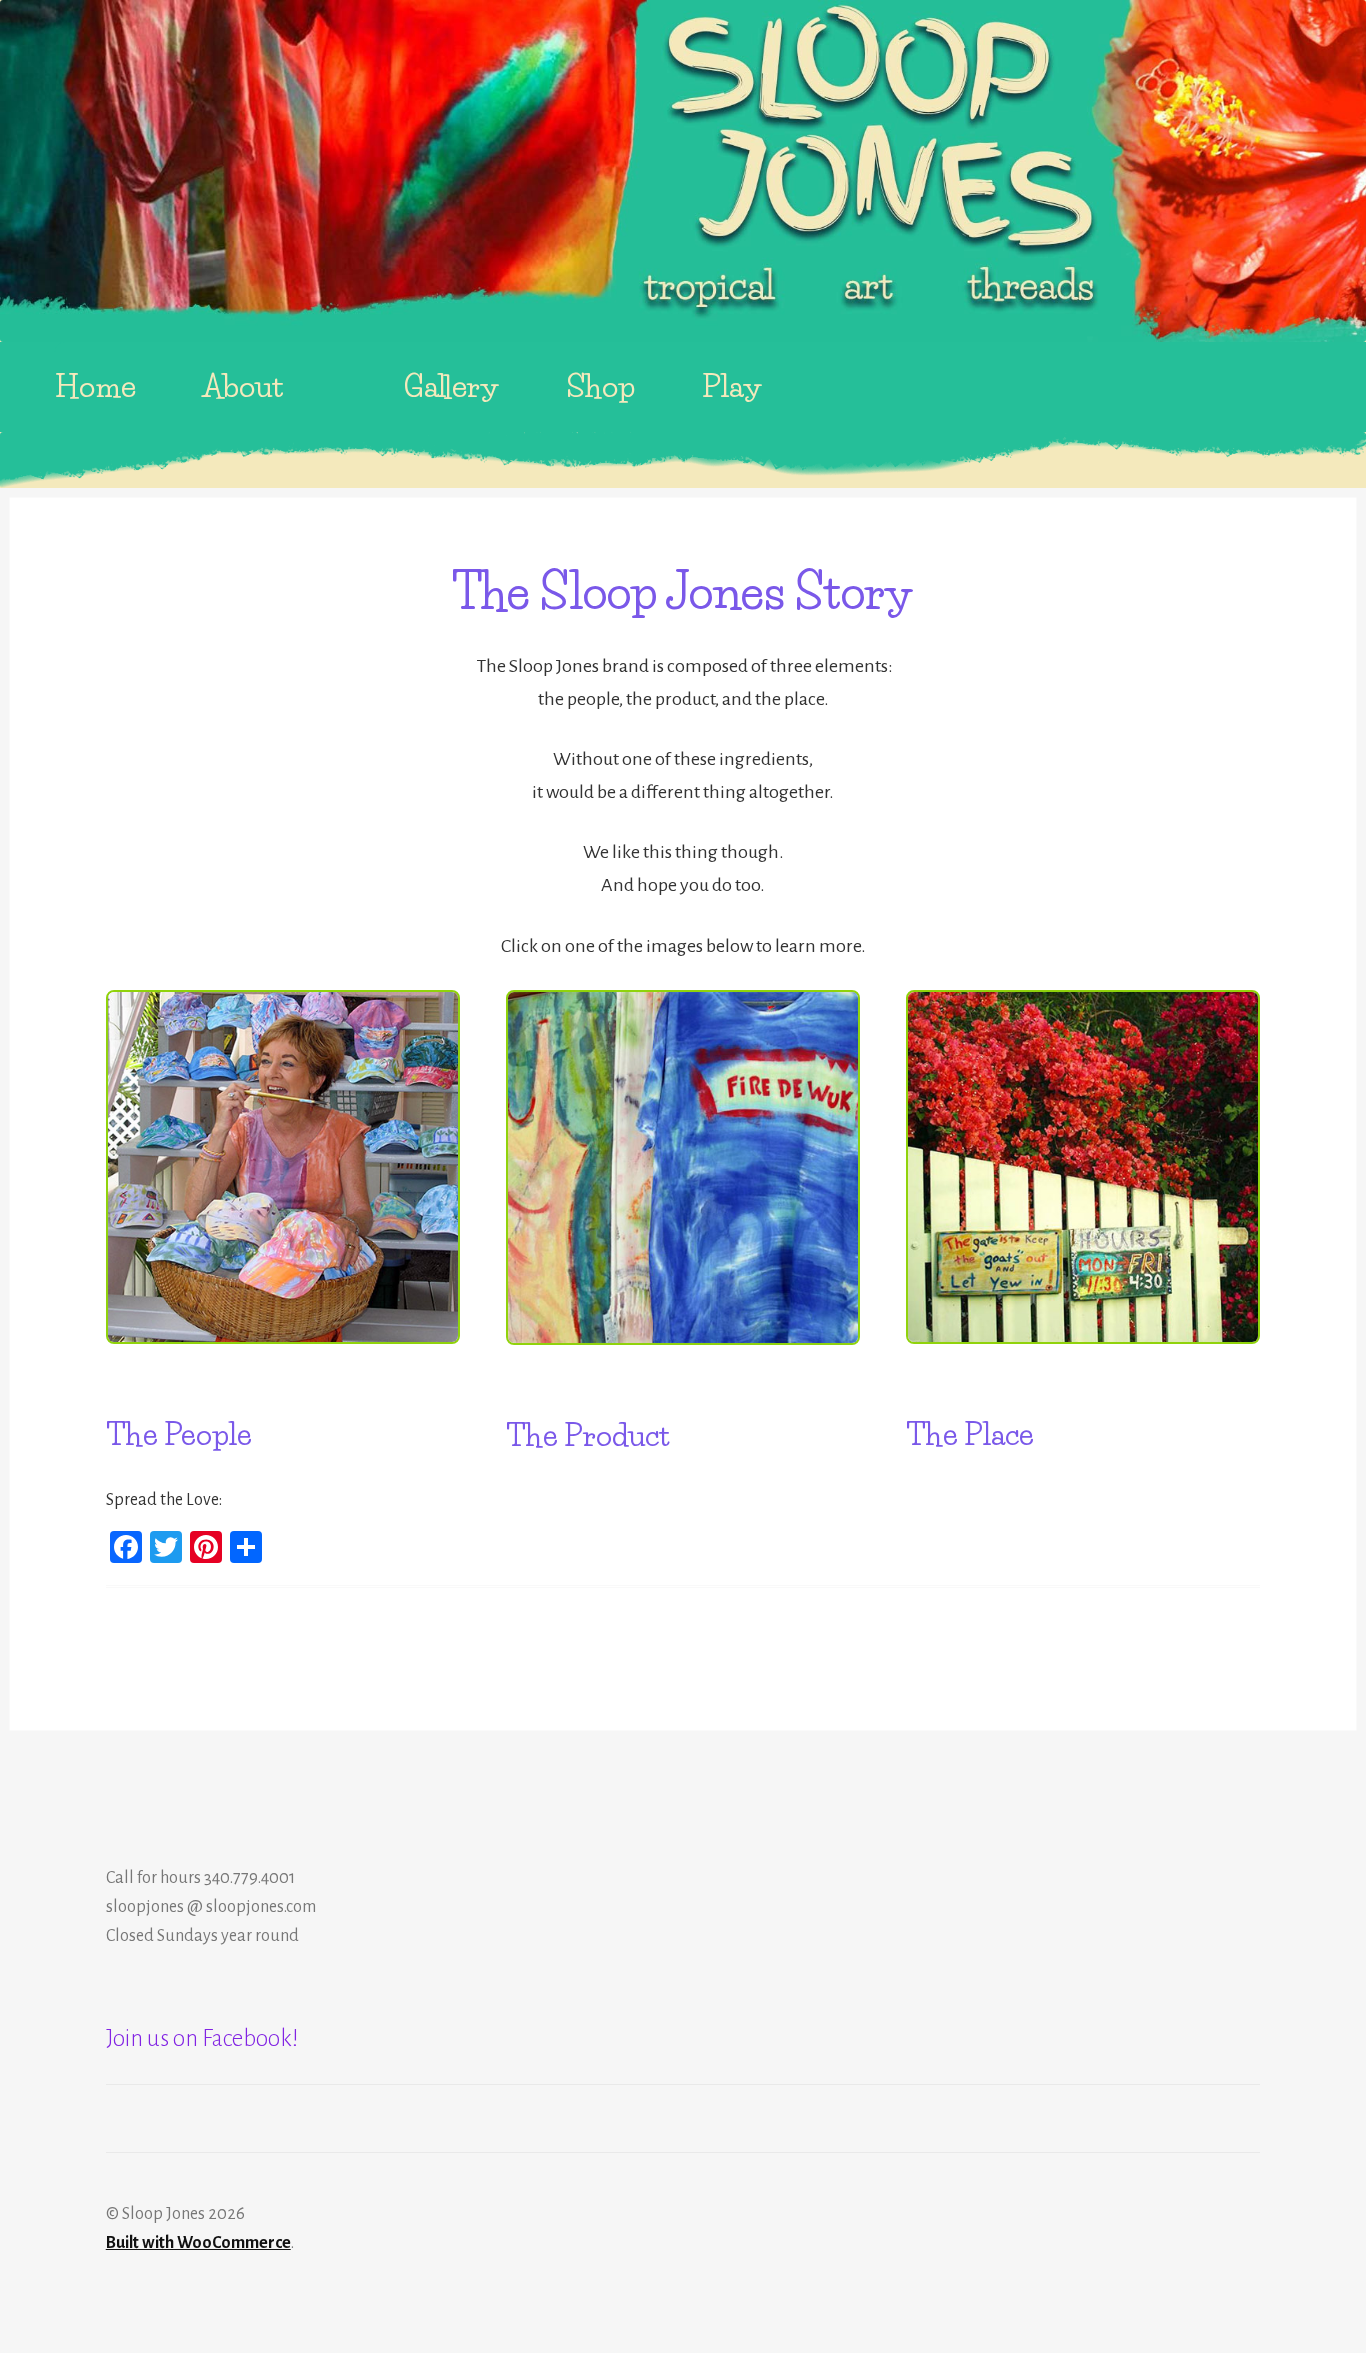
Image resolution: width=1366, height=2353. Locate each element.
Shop (601, 386)
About (243, 386)
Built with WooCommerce (198, 2243)
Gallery (452, 386)
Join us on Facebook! (202, 2038)
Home (95, 386)
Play (732, 386)
